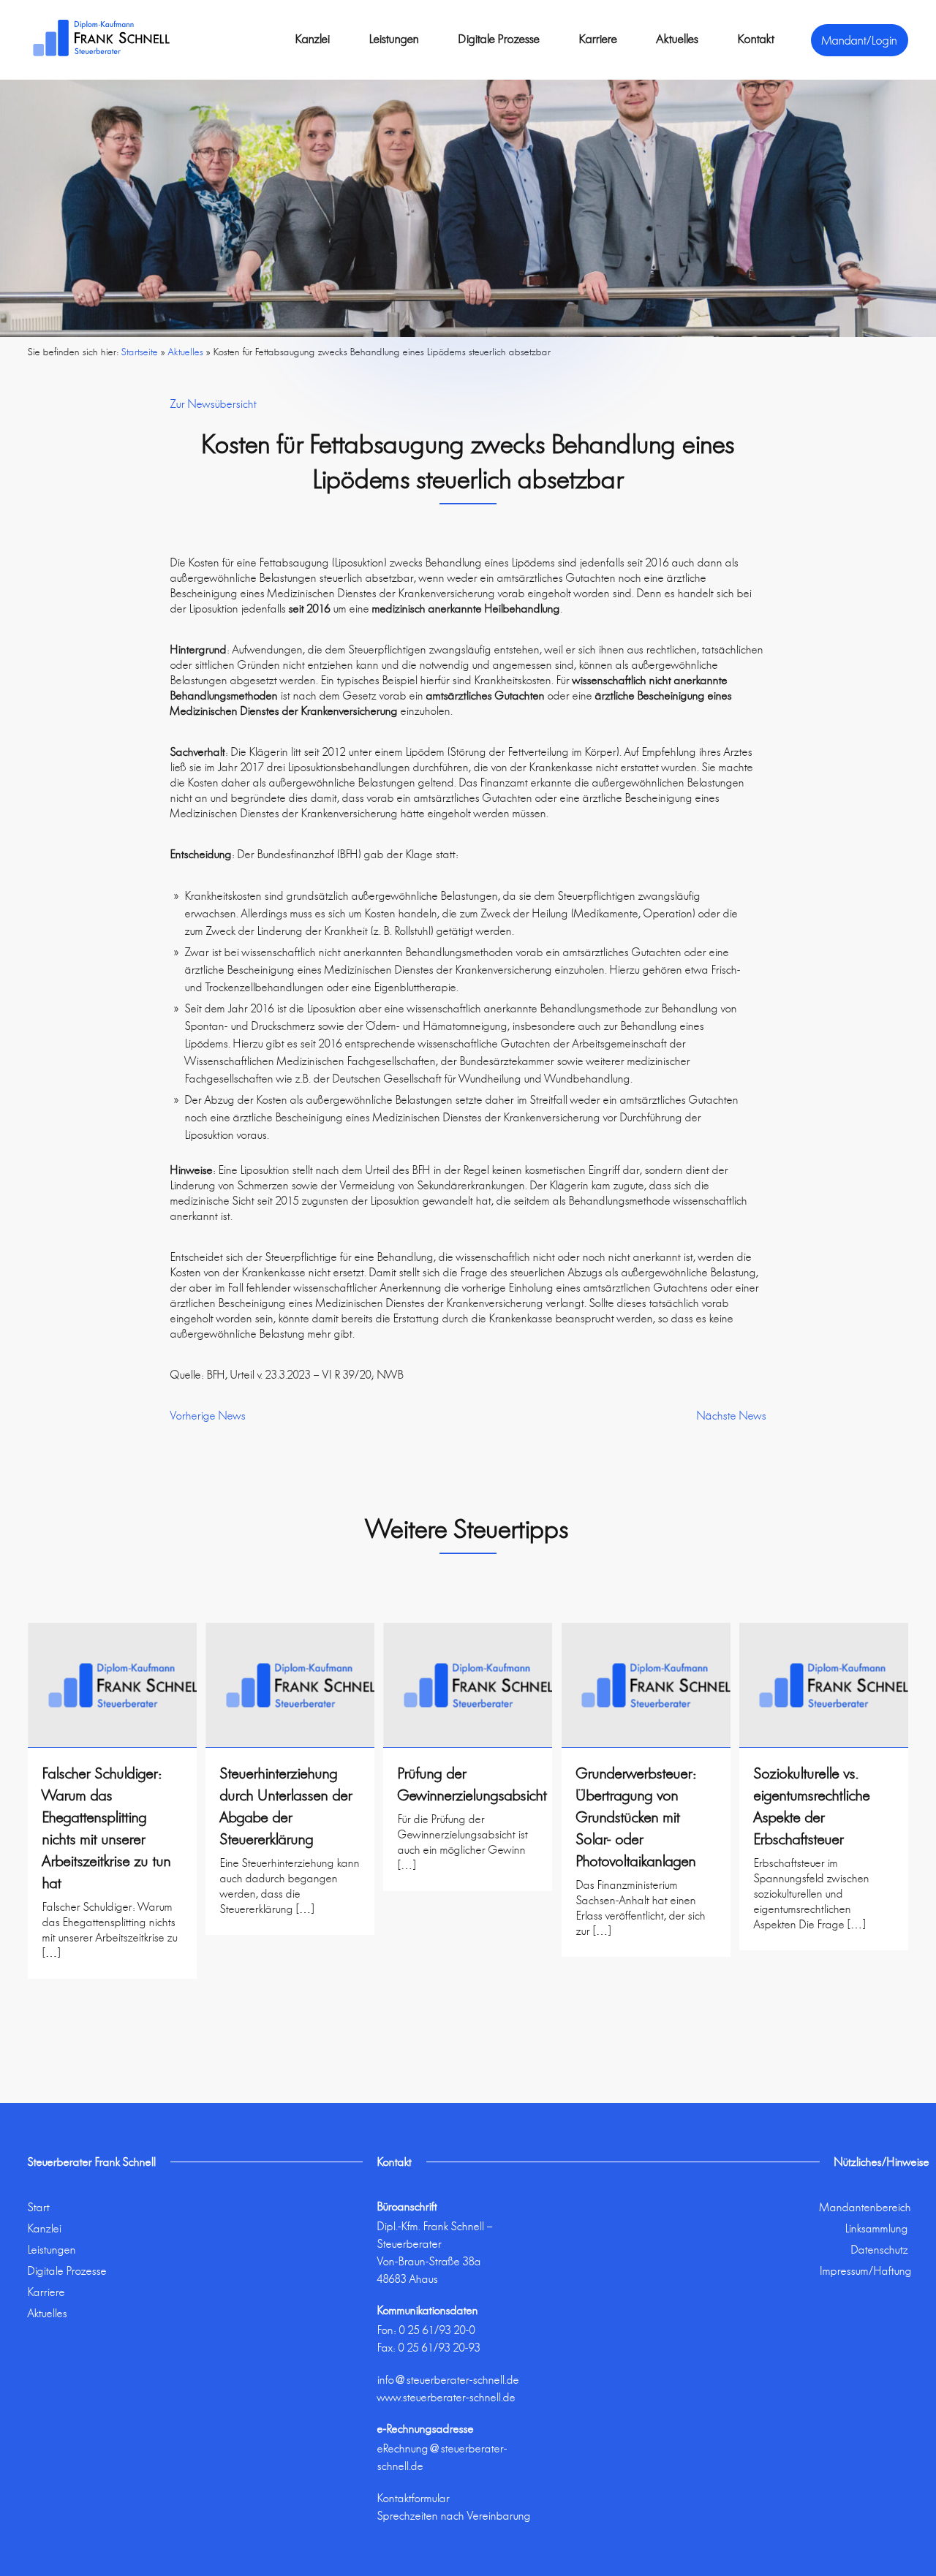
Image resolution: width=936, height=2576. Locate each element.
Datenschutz (880, 2250)
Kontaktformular (414, 2498)
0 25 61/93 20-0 (437, 2330)
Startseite (140, 352)
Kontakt (756, 39)
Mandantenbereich (865, 2207)
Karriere (598, 39)
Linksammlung (877, 2228)
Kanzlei (313, 39)
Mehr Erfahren (112, 1990)
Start (39, 2207)
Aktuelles (678, 39)
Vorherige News (208, 1416)
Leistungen (394, 39)
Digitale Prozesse (499, 39)
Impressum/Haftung (866, 2271)
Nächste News (732, 1416)
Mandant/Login (860, 40)
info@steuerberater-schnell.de (448, 2380)
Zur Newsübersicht (214, 404)
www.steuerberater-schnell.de (446, 2397)
